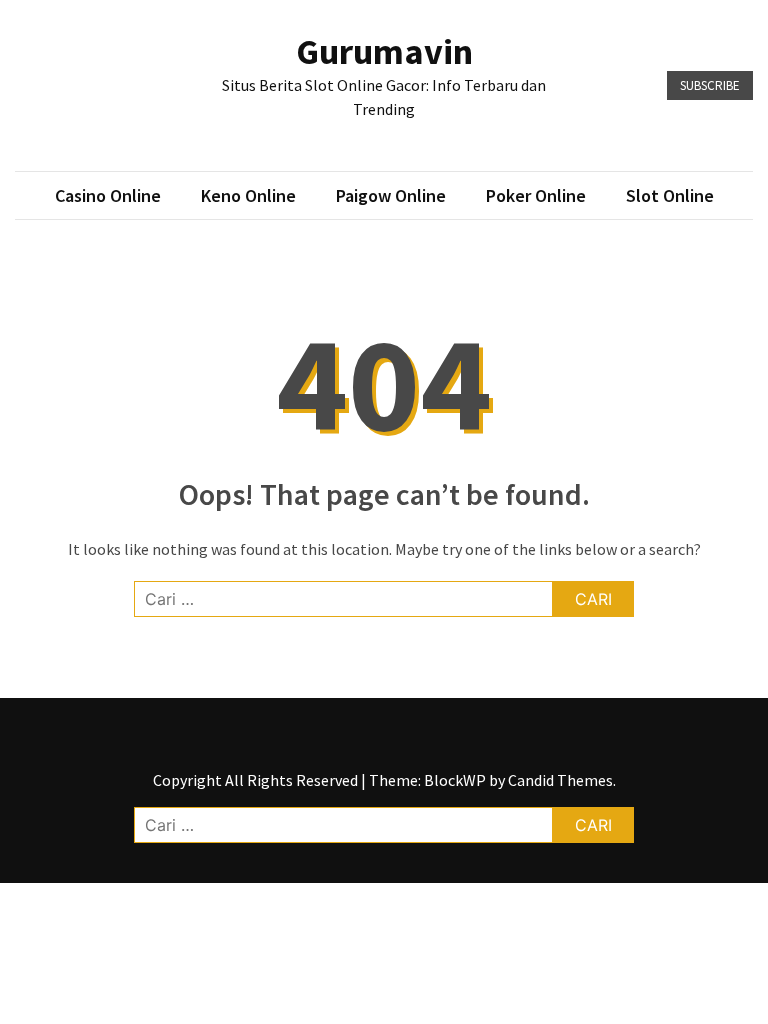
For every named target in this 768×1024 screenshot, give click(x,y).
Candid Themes (560, 780)
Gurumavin (384, 51)
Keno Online (248, 195)
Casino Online (108, 195)
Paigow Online (391, 195)
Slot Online (670, 195)
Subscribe (710, 85)
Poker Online (536, 195)
